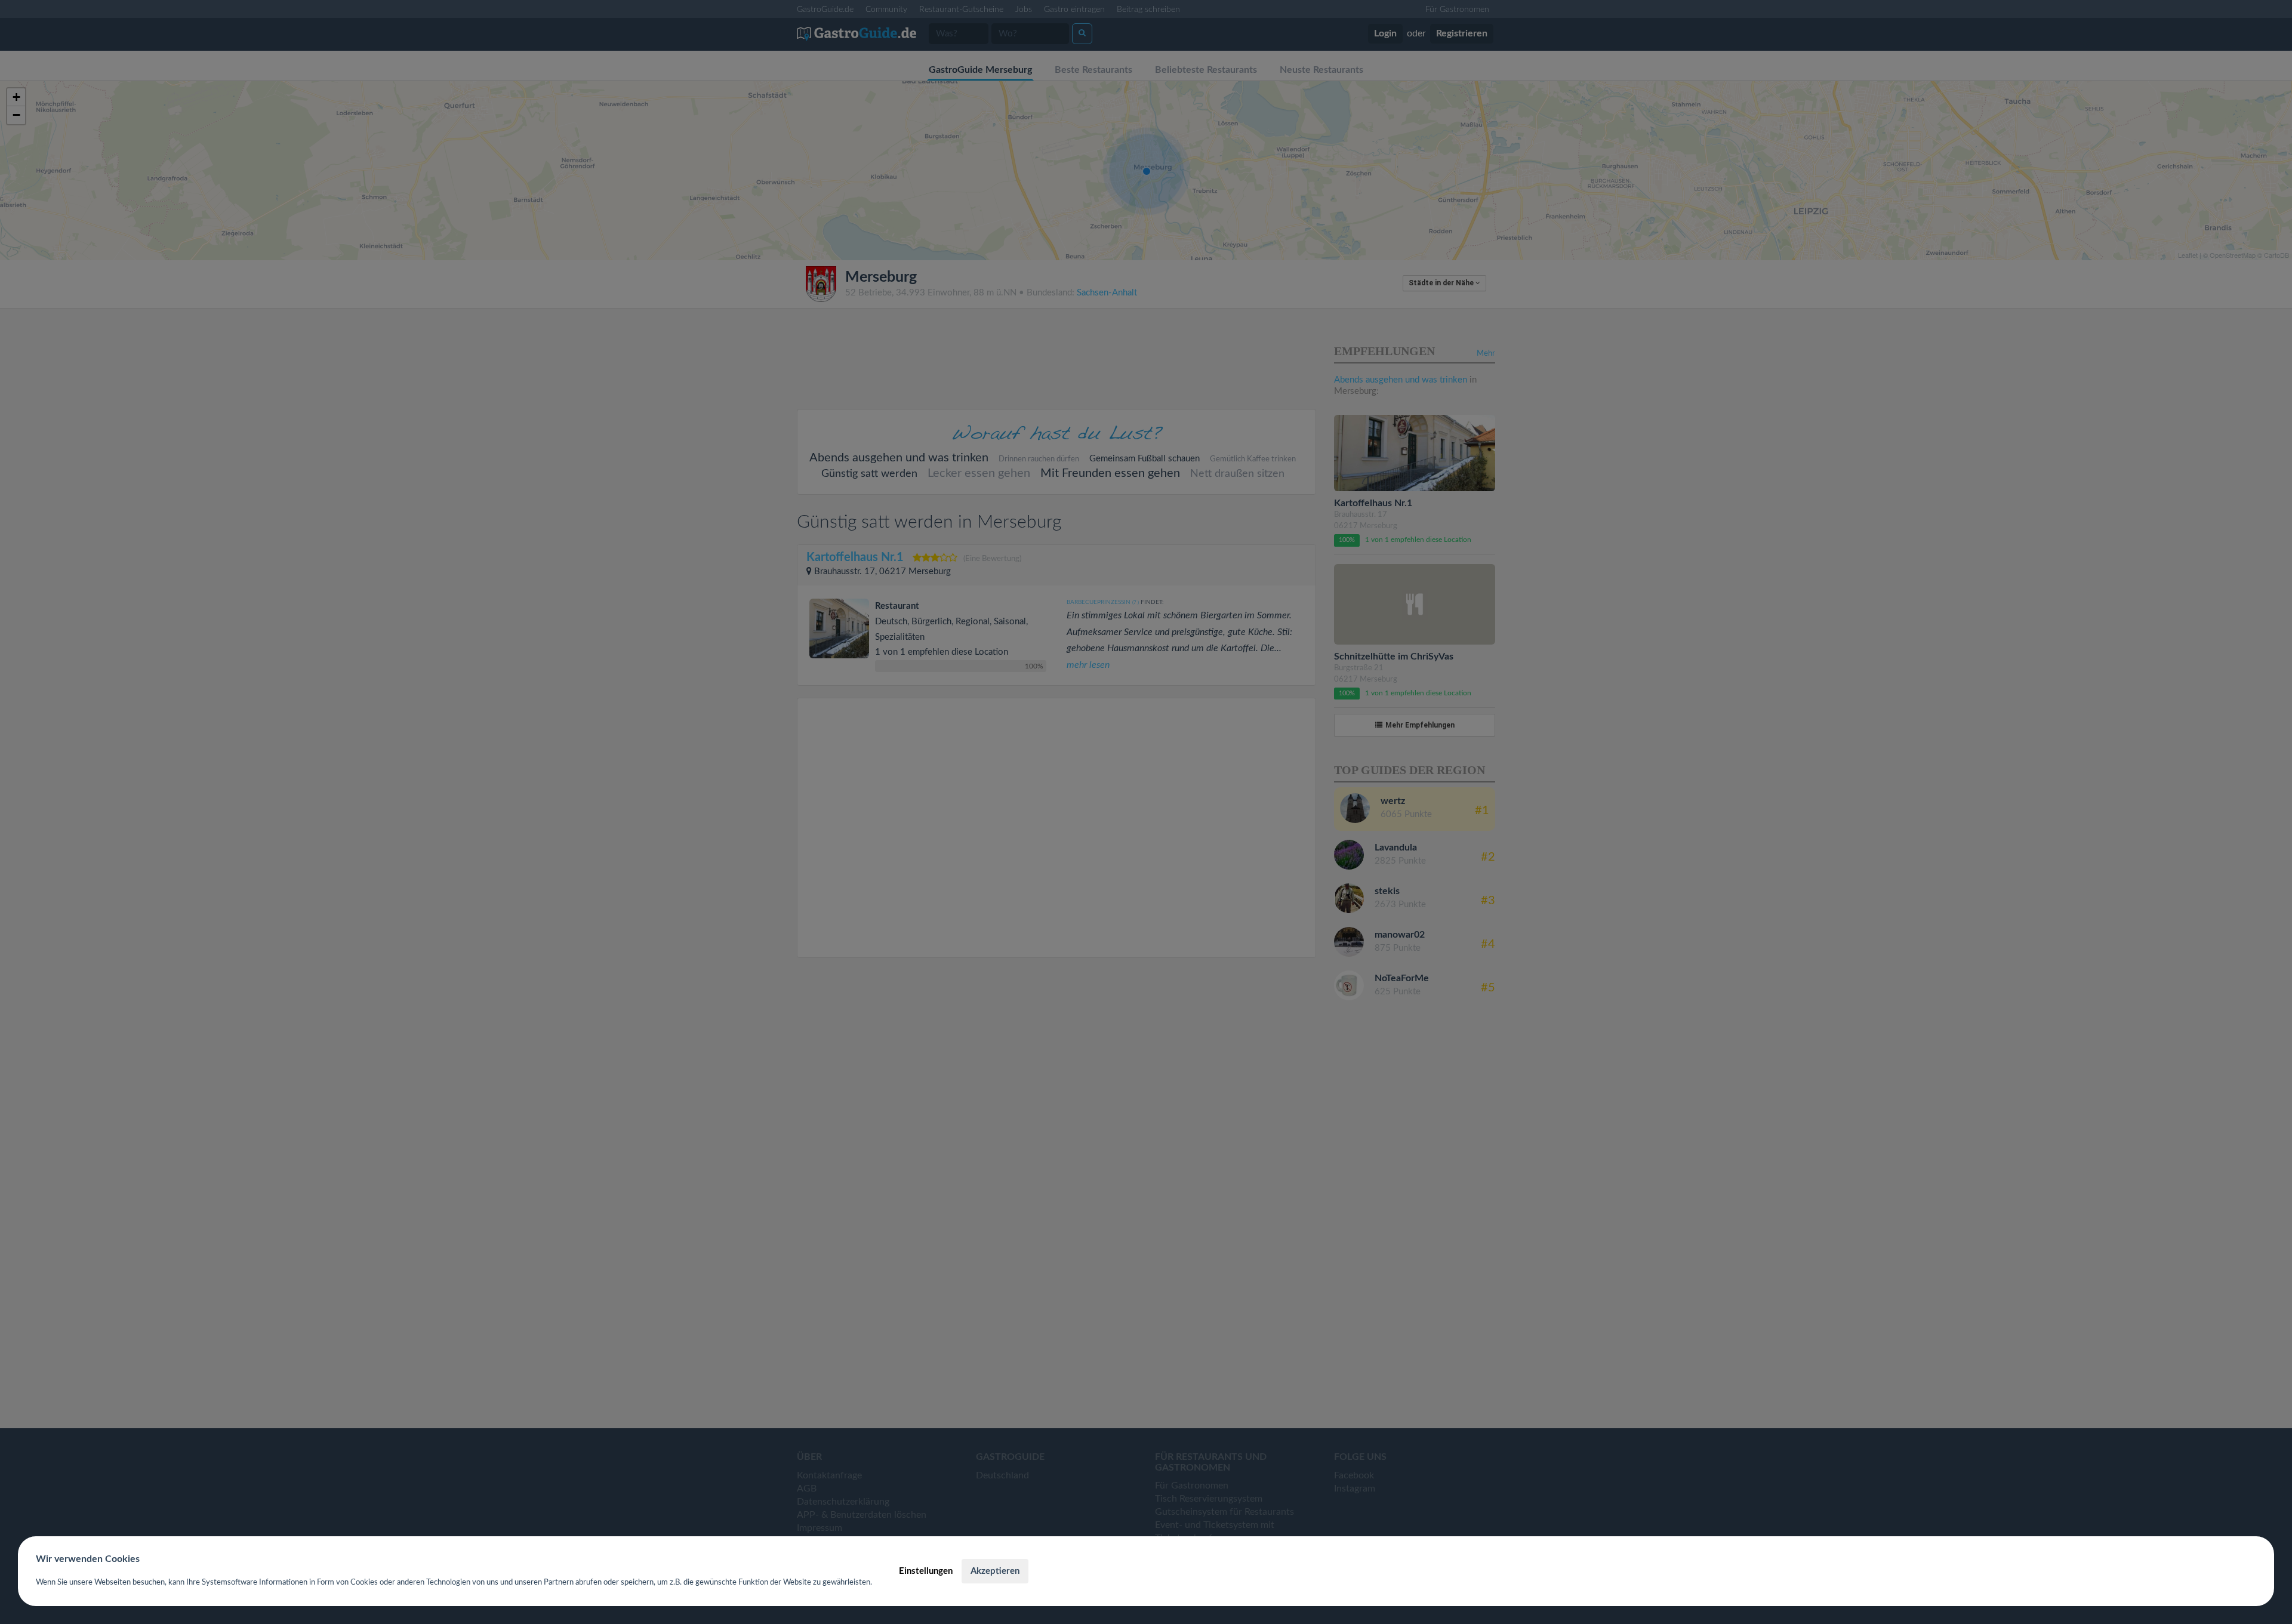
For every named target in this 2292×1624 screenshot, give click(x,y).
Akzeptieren (995, 1571)
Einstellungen (926, 1571)
